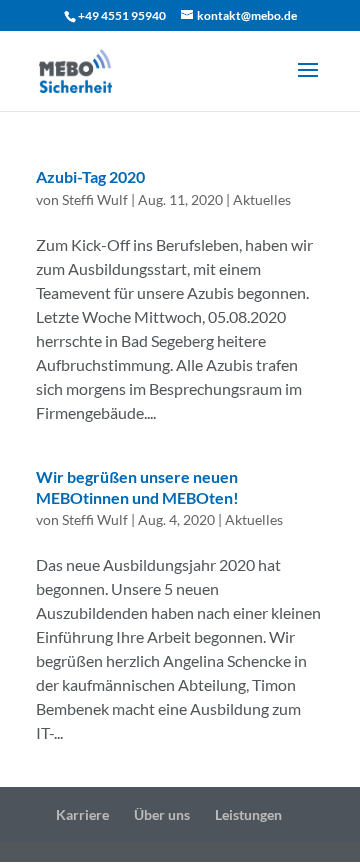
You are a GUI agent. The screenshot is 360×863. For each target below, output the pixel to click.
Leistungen (248, 814)
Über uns (162, 814)
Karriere (82, 814)
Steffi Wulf (95, 199)
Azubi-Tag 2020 (90, 176)
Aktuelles (262, 199)
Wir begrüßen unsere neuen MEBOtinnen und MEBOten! (137, 487)
